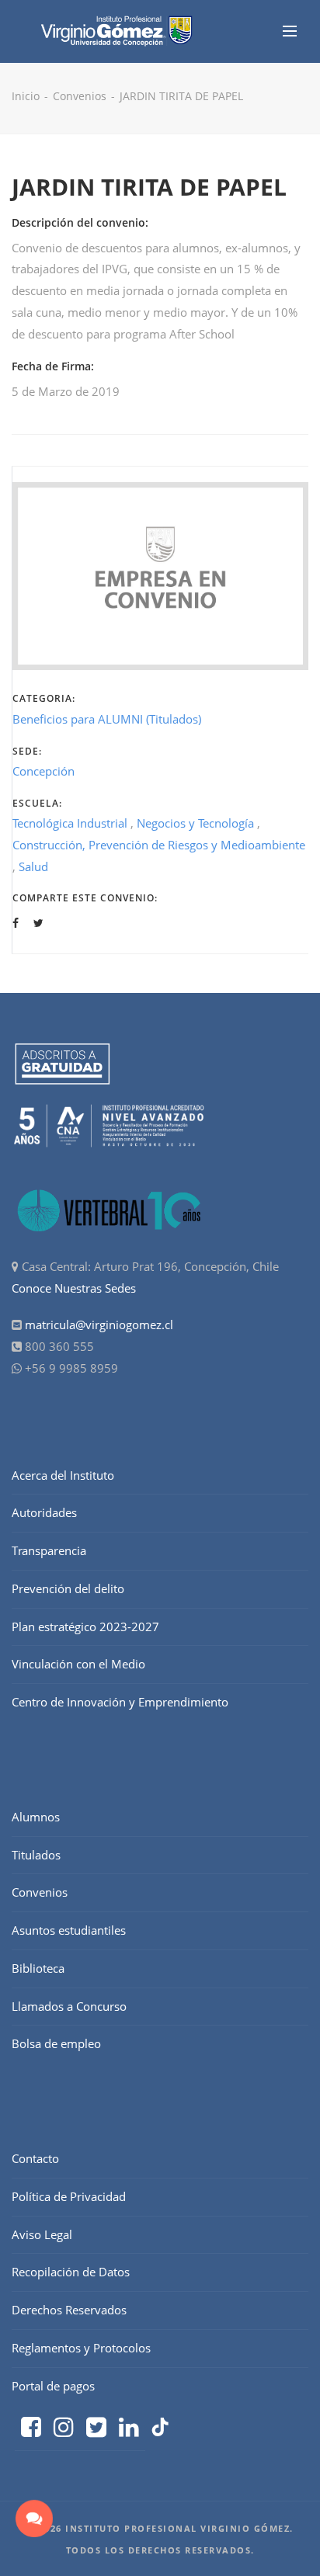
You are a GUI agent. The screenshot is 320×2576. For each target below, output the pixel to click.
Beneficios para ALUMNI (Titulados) (107, 719)
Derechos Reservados (69, 2310)
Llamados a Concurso (69, 2006)
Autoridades (44, 1512)
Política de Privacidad (69, 2196)
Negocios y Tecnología (195, 823)
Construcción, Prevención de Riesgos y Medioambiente (159, 845)
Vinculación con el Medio (78, 1664)
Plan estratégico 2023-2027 (85, 1626)
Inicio (26, 96)
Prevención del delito (68, 1588)
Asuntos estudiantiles (69, 1930)
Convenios (80, 96)
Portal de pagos (53, 2386)
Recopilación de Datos (71, 2272)
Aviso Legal (42, 2234)
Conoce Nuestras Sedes (74, 1288)
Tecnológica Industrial (70, 823)
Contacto (35, 2158)
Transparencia (49, 1550)
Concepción (43, 771)
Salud (33, 866)
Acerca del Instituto (63, 1475)
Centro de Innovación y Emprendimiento (120, 1702)
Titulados (36, 1855)
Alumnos (36, 1817)
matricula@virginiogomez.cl (99, 1324)
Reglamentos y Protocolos (81, 2348)
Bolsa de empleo (56, 2043)
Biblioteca (38, 1968)
